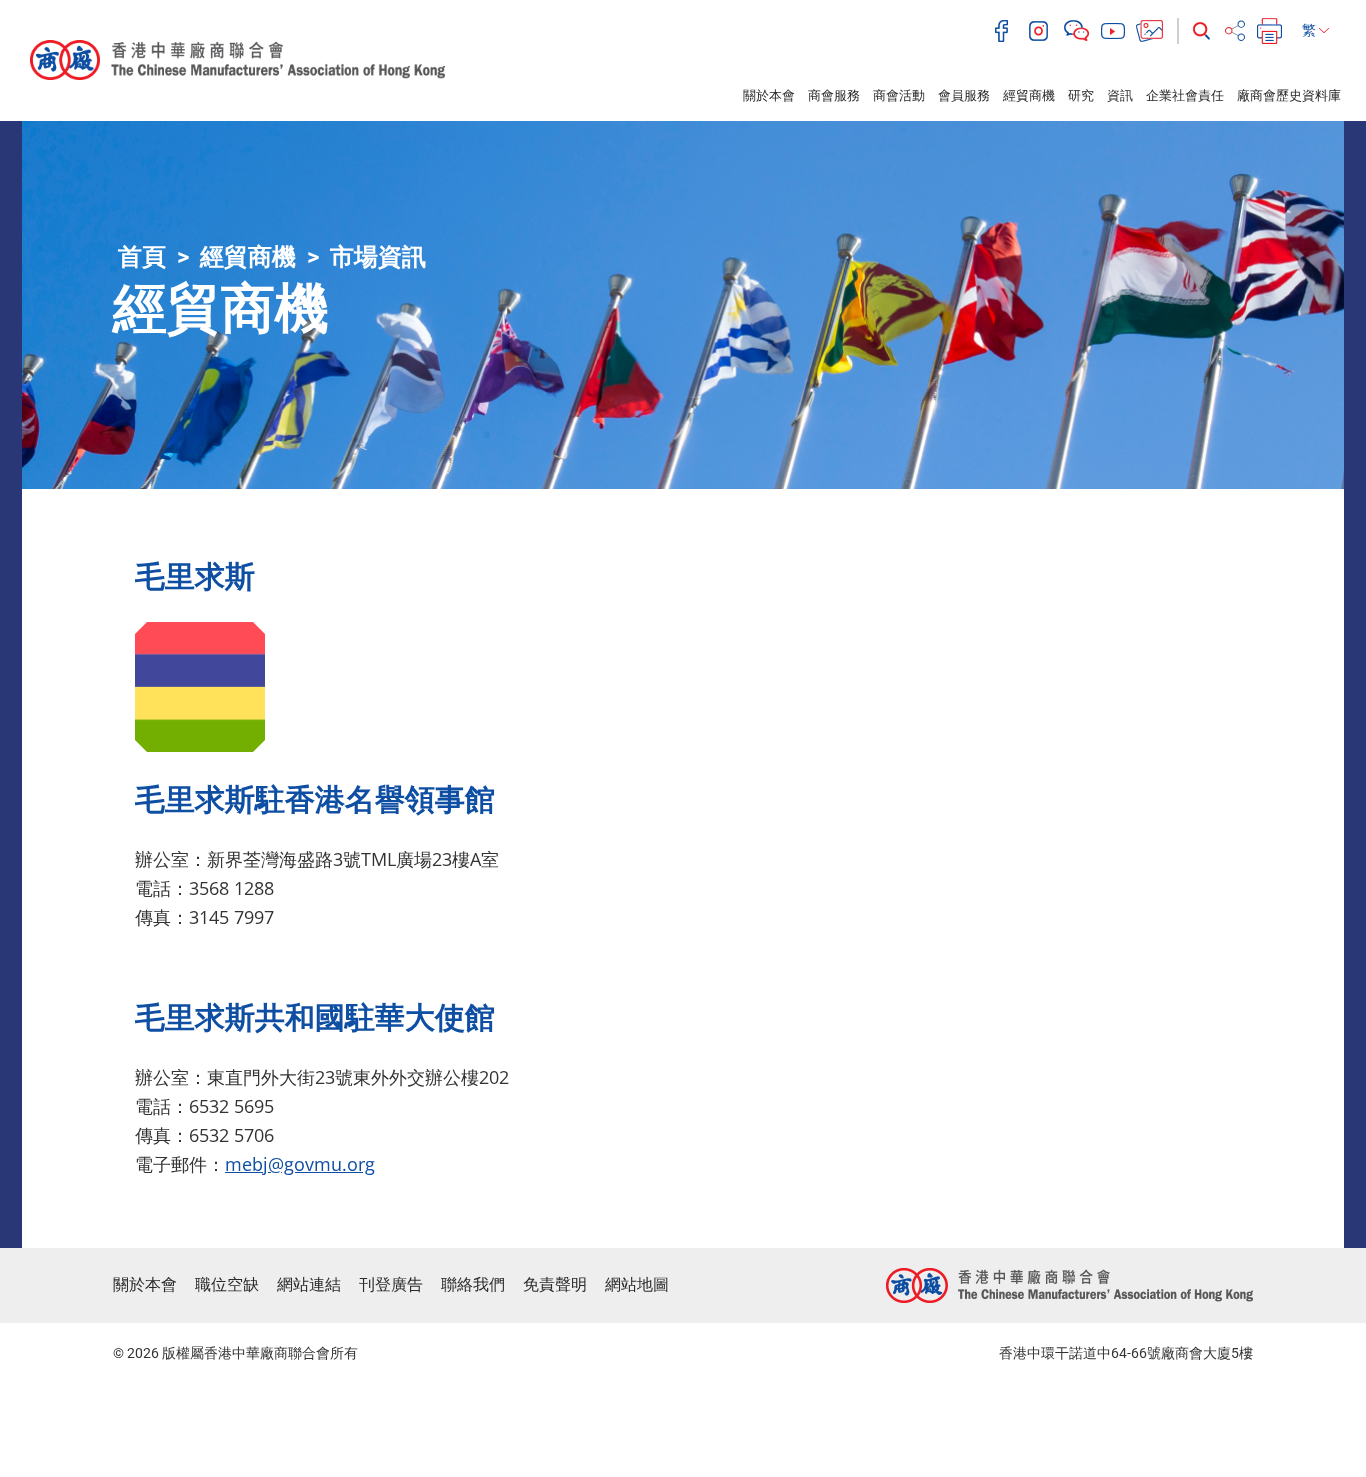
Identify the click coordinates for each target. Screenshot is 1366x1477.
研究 (1081, 95)
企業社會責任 (1185, 95)
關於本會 (769, 95)
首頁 (142, 257)
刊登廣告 (391, 1284)
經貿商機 (1029, 95)
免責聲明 (555, 1284)
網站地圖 (637, 1284)
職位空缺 (227, 1284)
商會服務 (834, 95)
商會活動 (899, 95)
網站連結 (309, 1284)
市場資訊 (378, 257)
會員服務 (964, 95)
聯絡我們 (473, 1284)
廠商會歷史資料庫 (1289, 95)
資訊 (1120, 95)
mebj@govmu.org (300, 1164)
